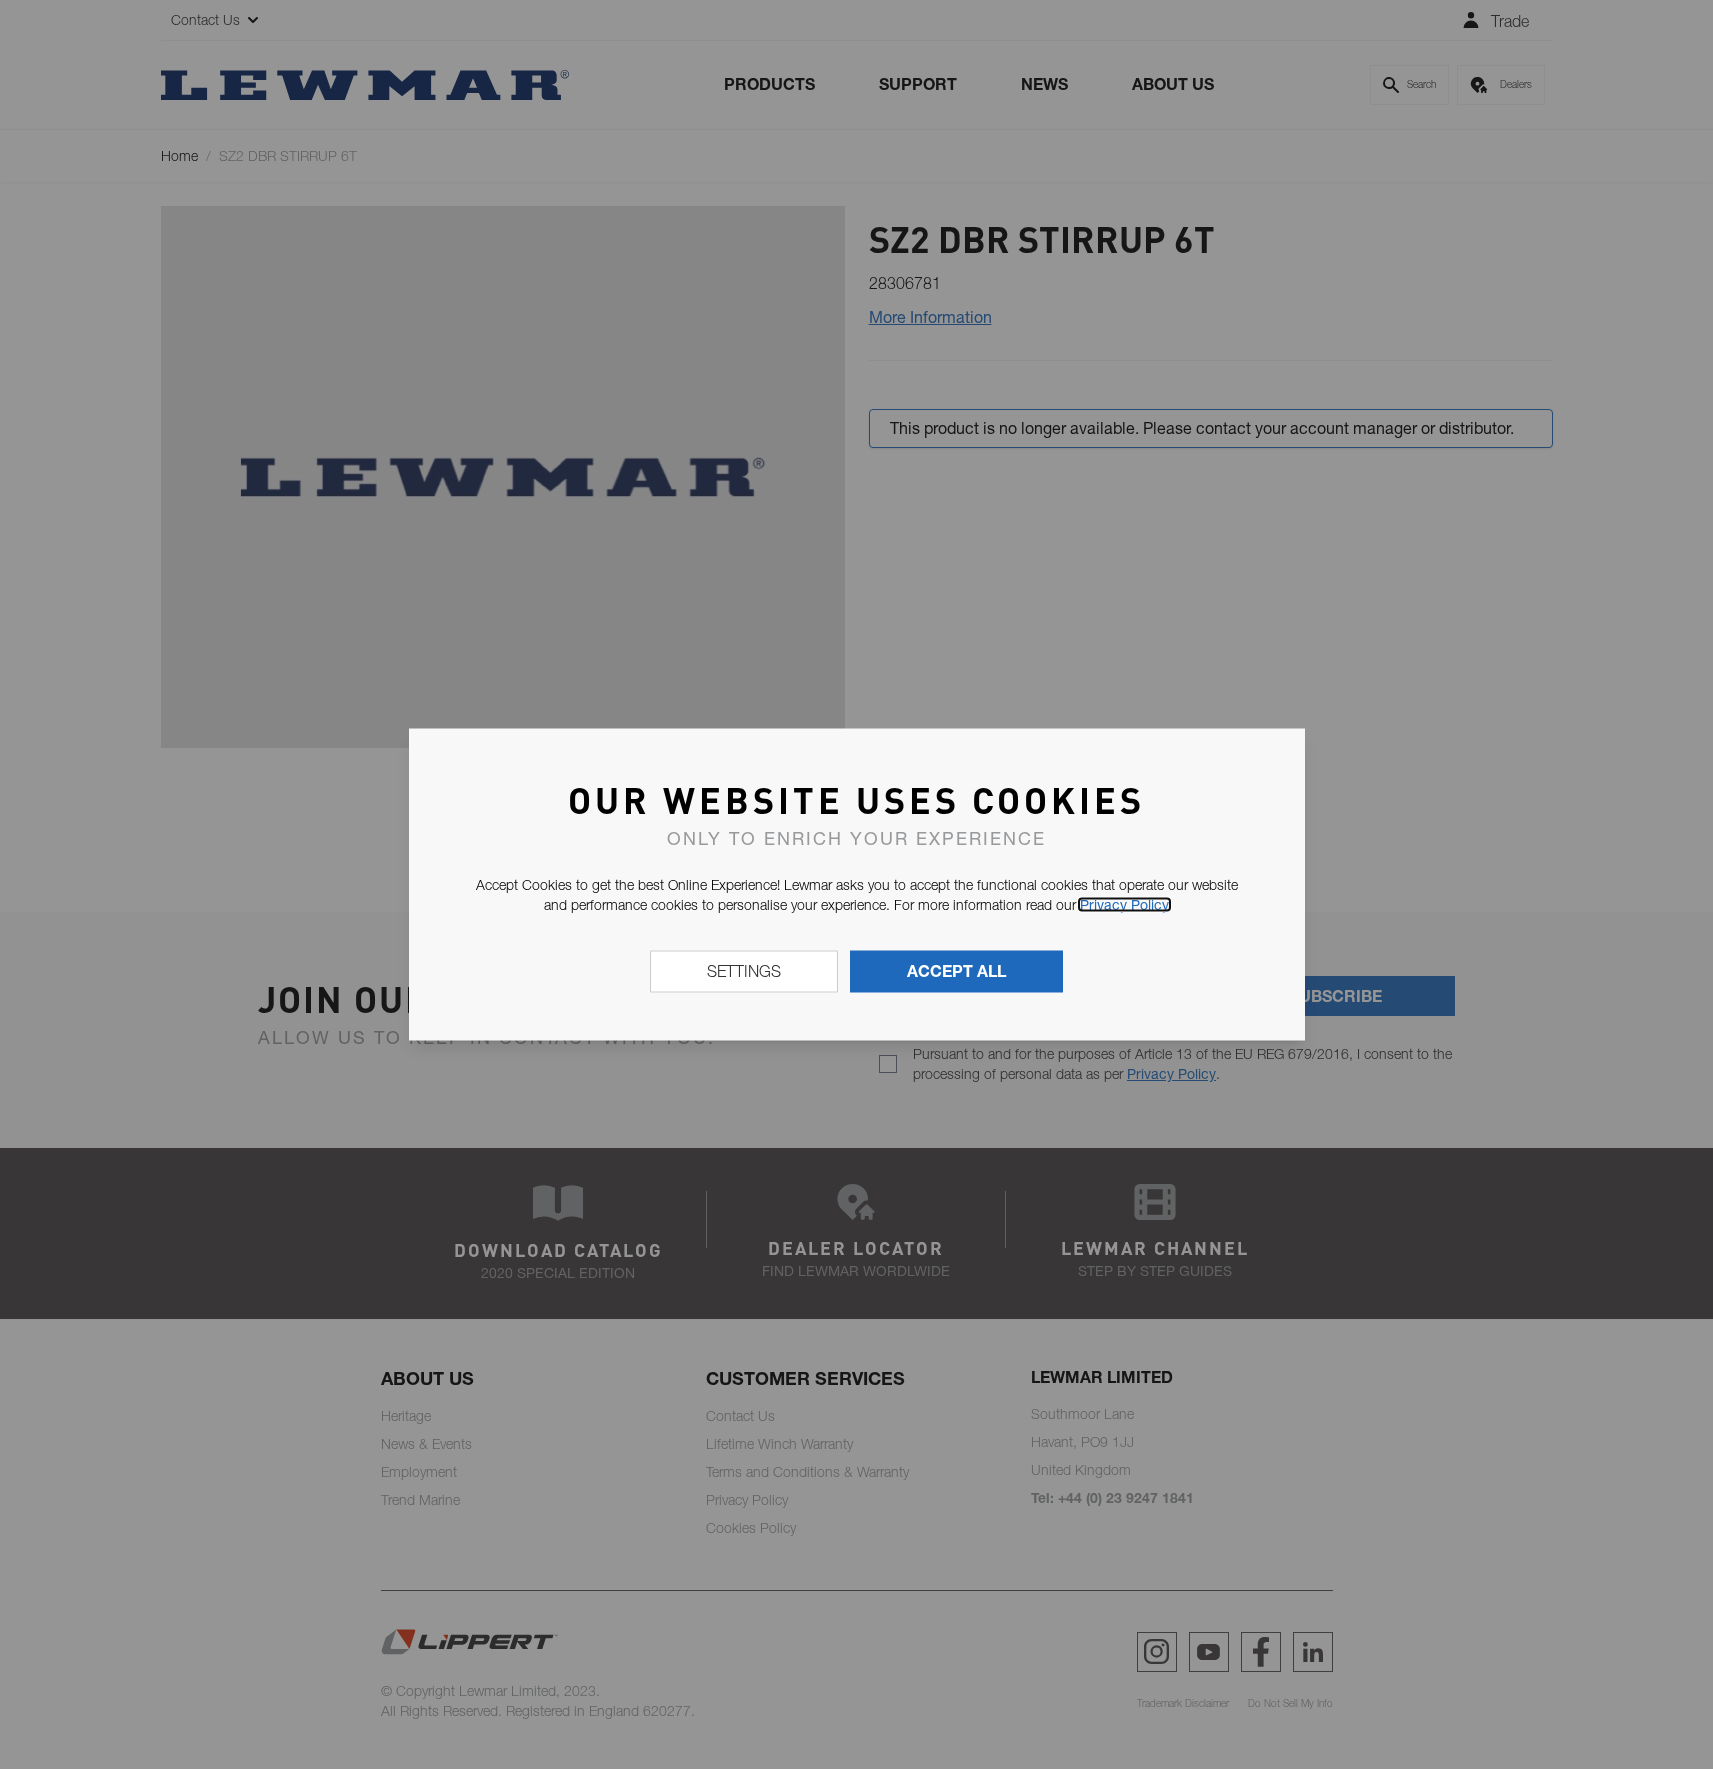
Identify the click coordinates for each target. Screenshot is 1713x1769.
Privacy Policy (1124, 904)
